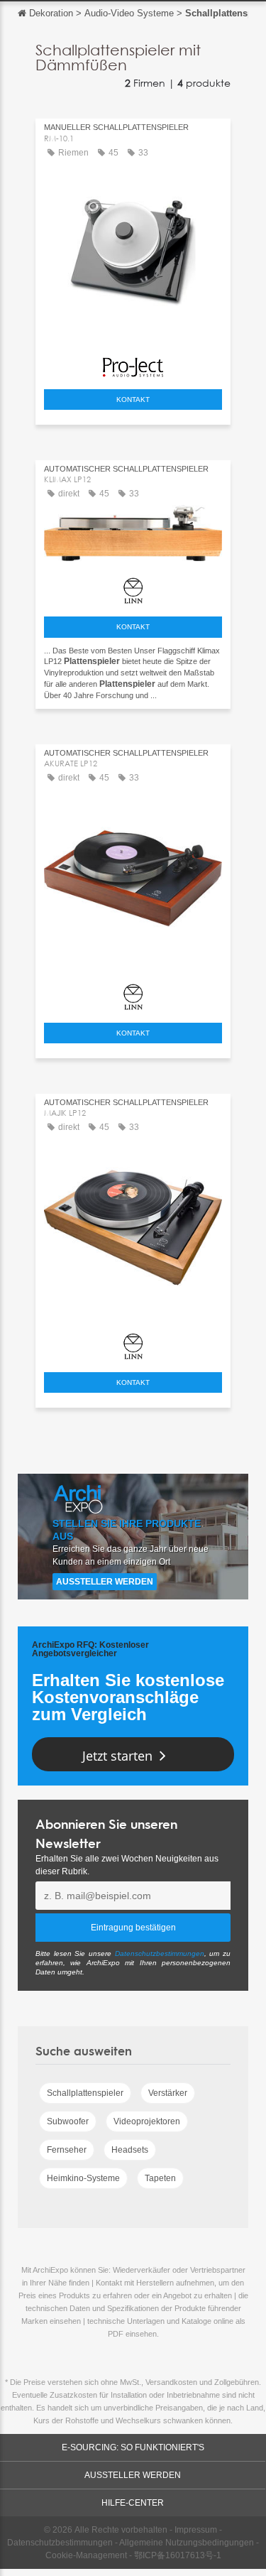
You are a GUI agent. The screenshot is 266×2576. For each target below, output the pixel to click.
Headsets (130, 2150)
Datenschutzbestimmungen (160, 1953)
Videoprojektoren (147, 2121)
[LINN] (133, 587)
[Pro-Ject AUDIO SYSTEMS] (133, 364)
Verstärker (168, 2093)
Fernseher (67, 2150)
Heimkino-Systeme (83, 2178)
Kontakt (133, 400)
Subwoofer (68, 2121)
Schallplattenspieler (85, 2093)
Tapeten (160, 2178)
